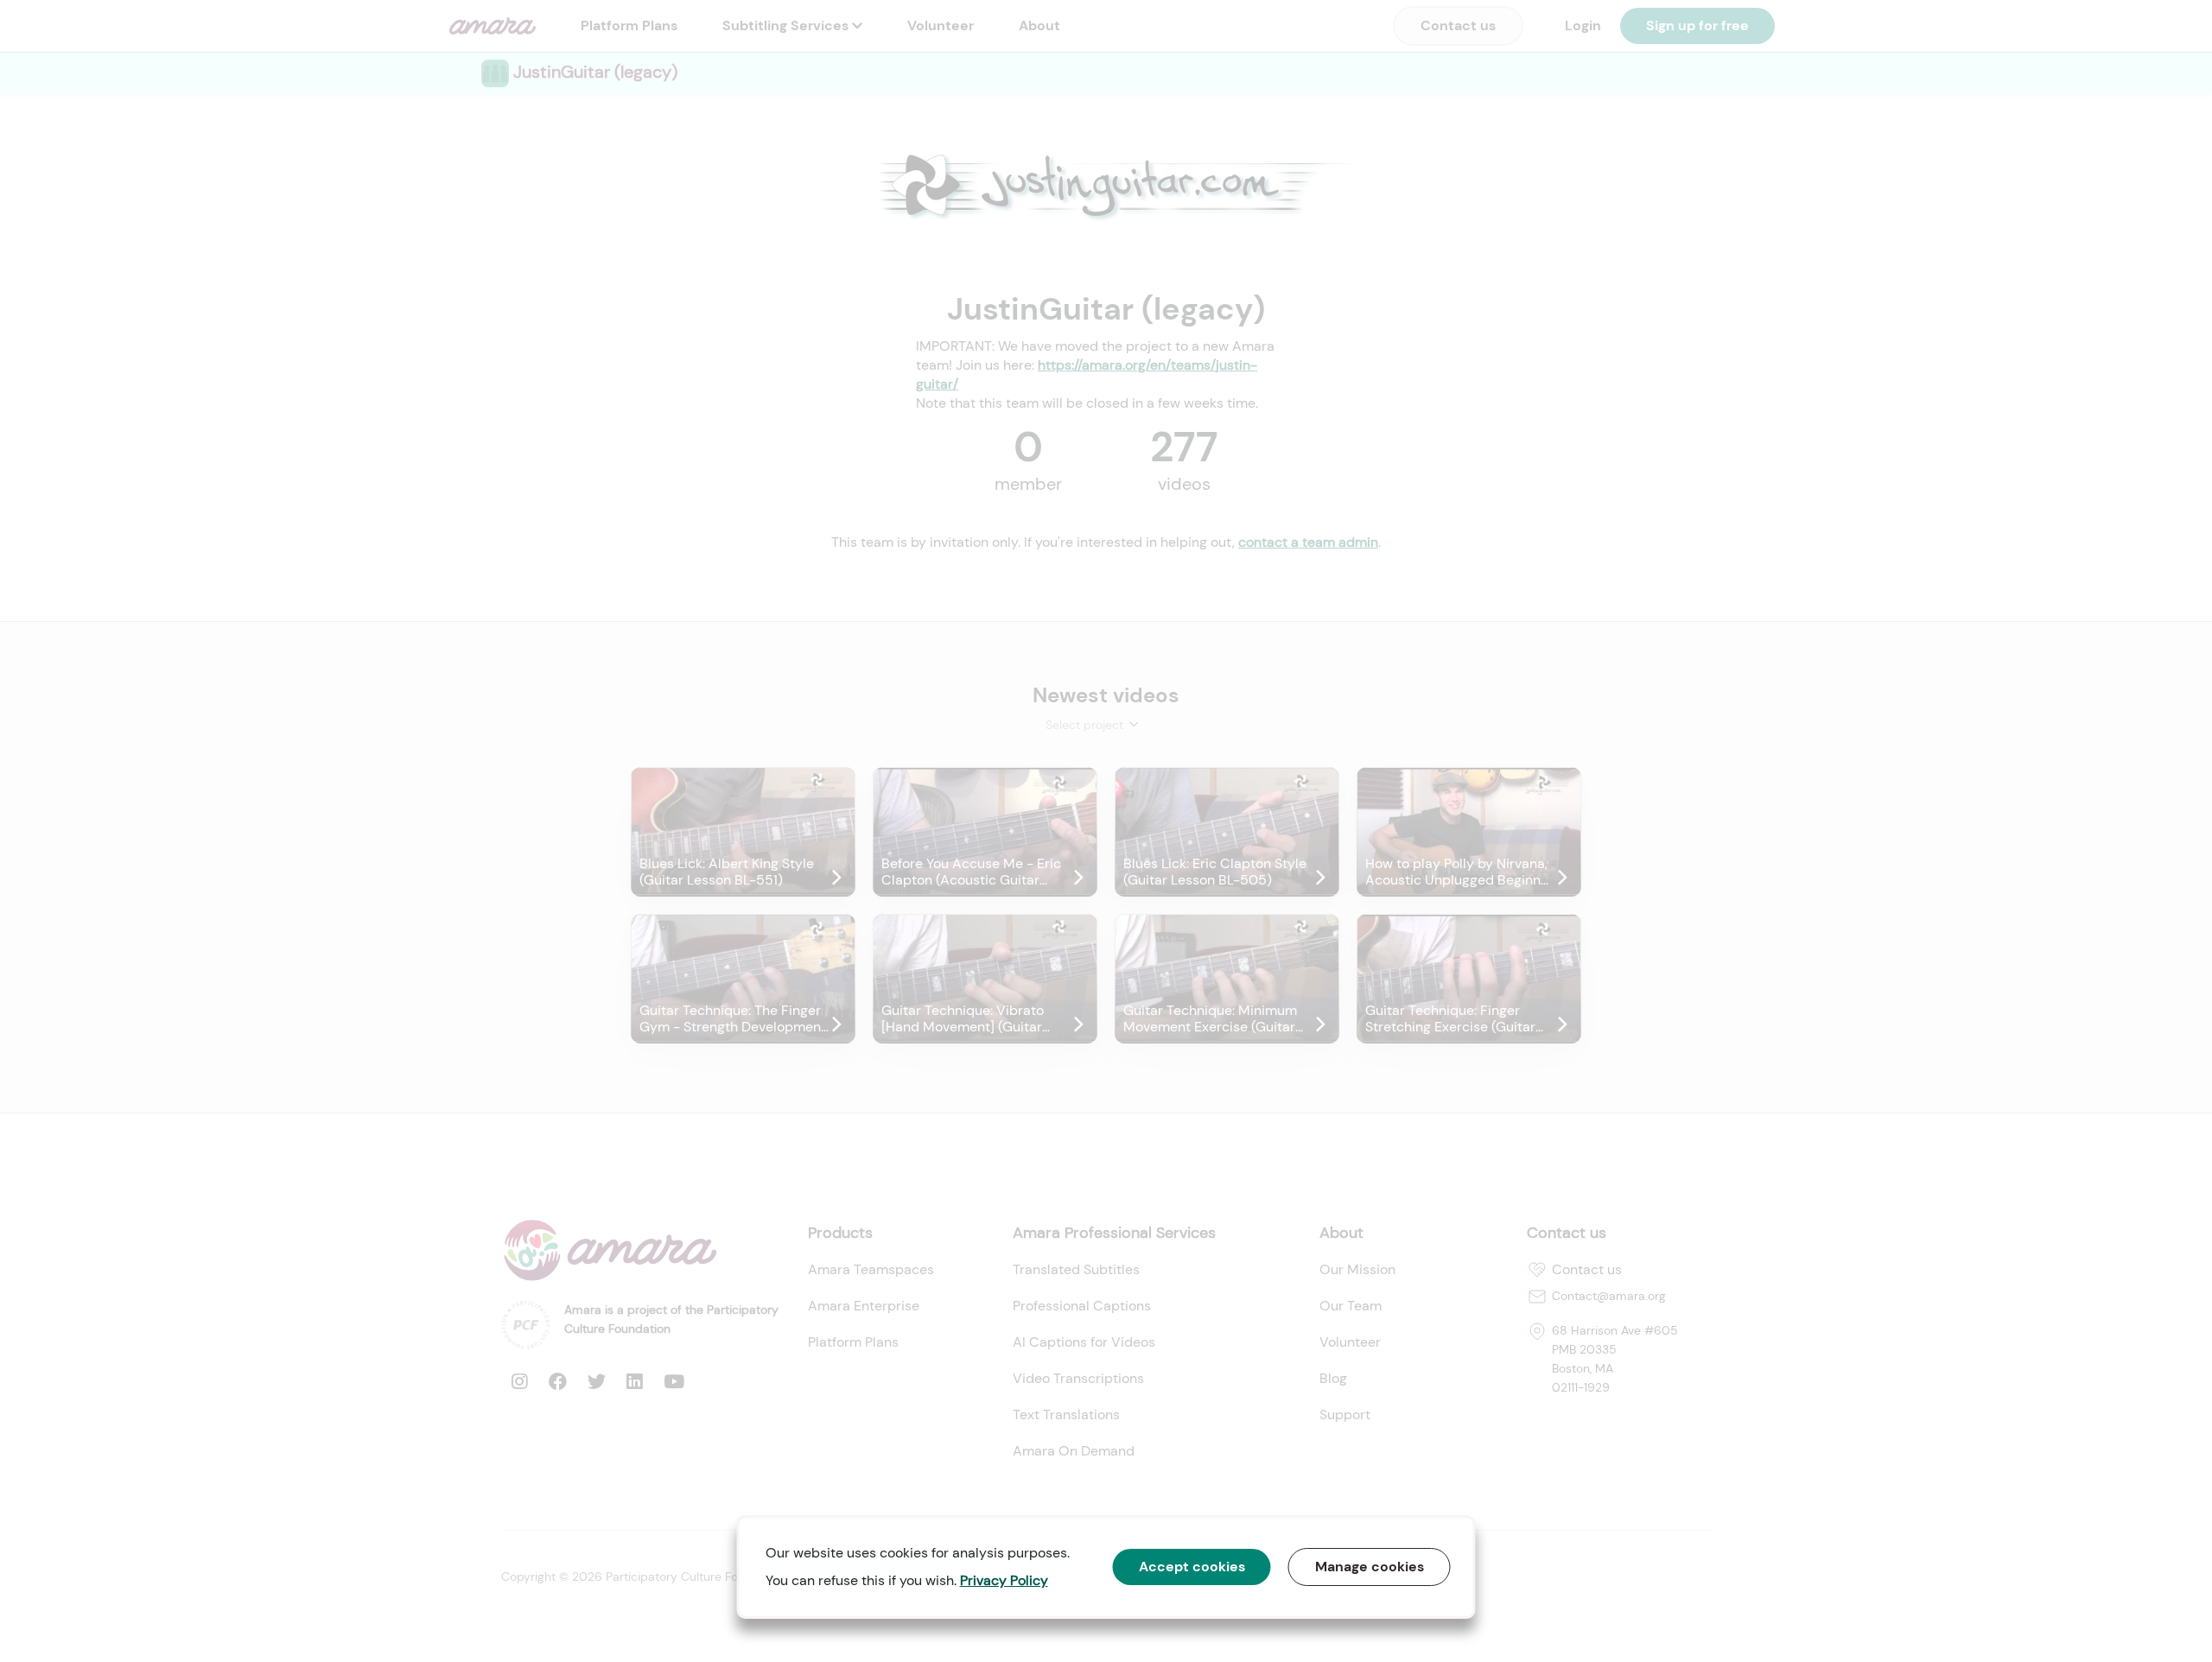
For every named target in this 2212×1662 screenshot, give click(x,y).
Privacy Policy (1004, 1580)
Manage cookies (1370, 1567)
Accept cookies (1192, 1567)
